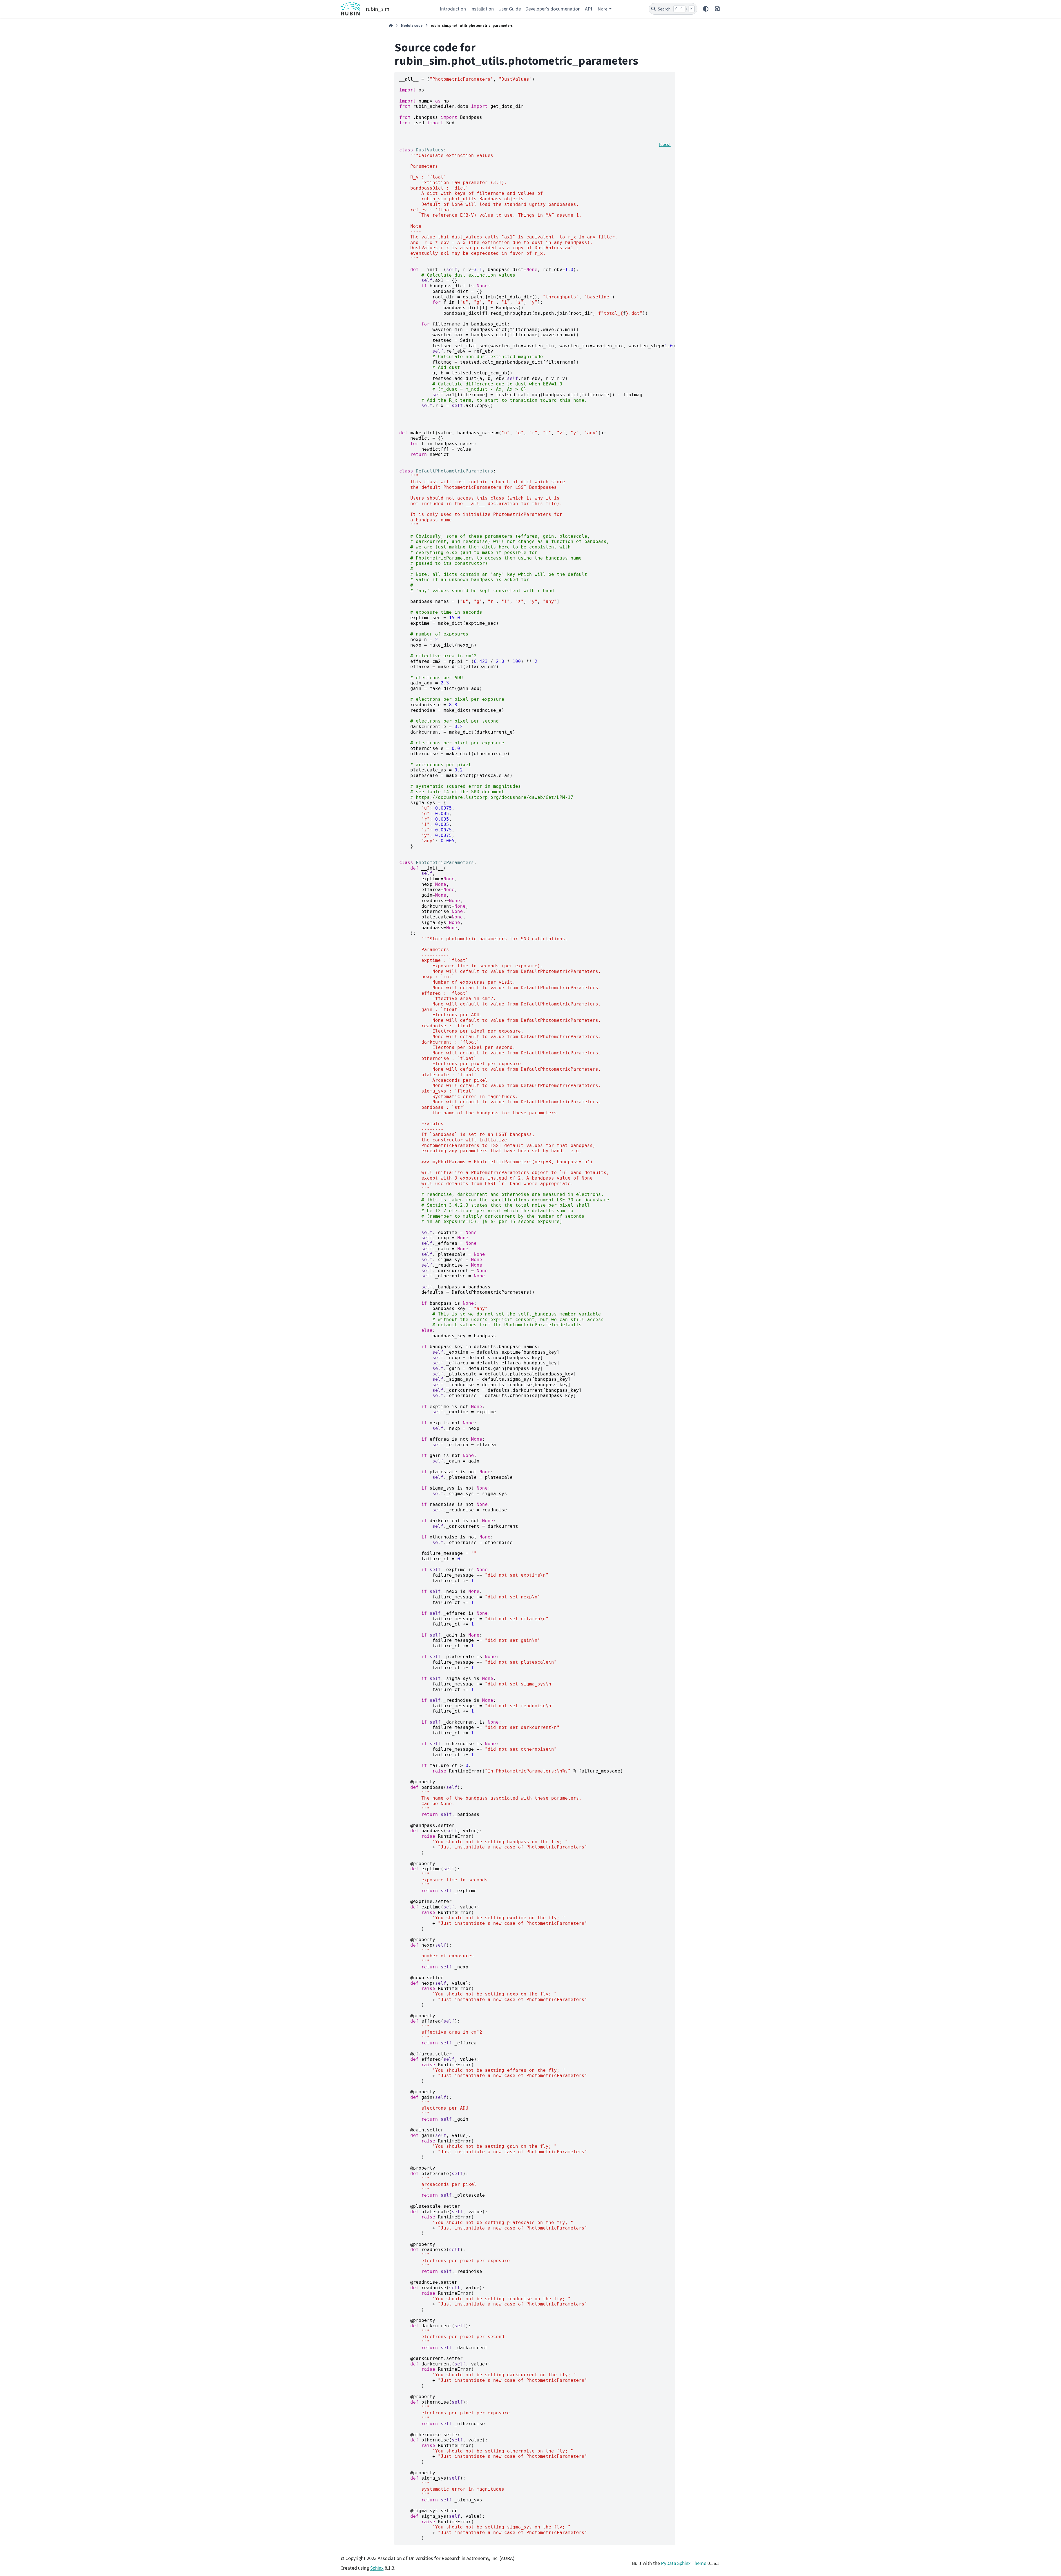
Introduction (453, 9)
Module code (412, 25)
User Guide (510, 9)
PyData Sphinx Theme (684, 2563)
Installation (482, 9)
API (589, 9)
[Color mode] (706, 9)
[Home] (391, 26)
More (603, 9)
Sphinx (377, 2568)
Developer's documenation (553, 9)
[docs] (665, 144)
